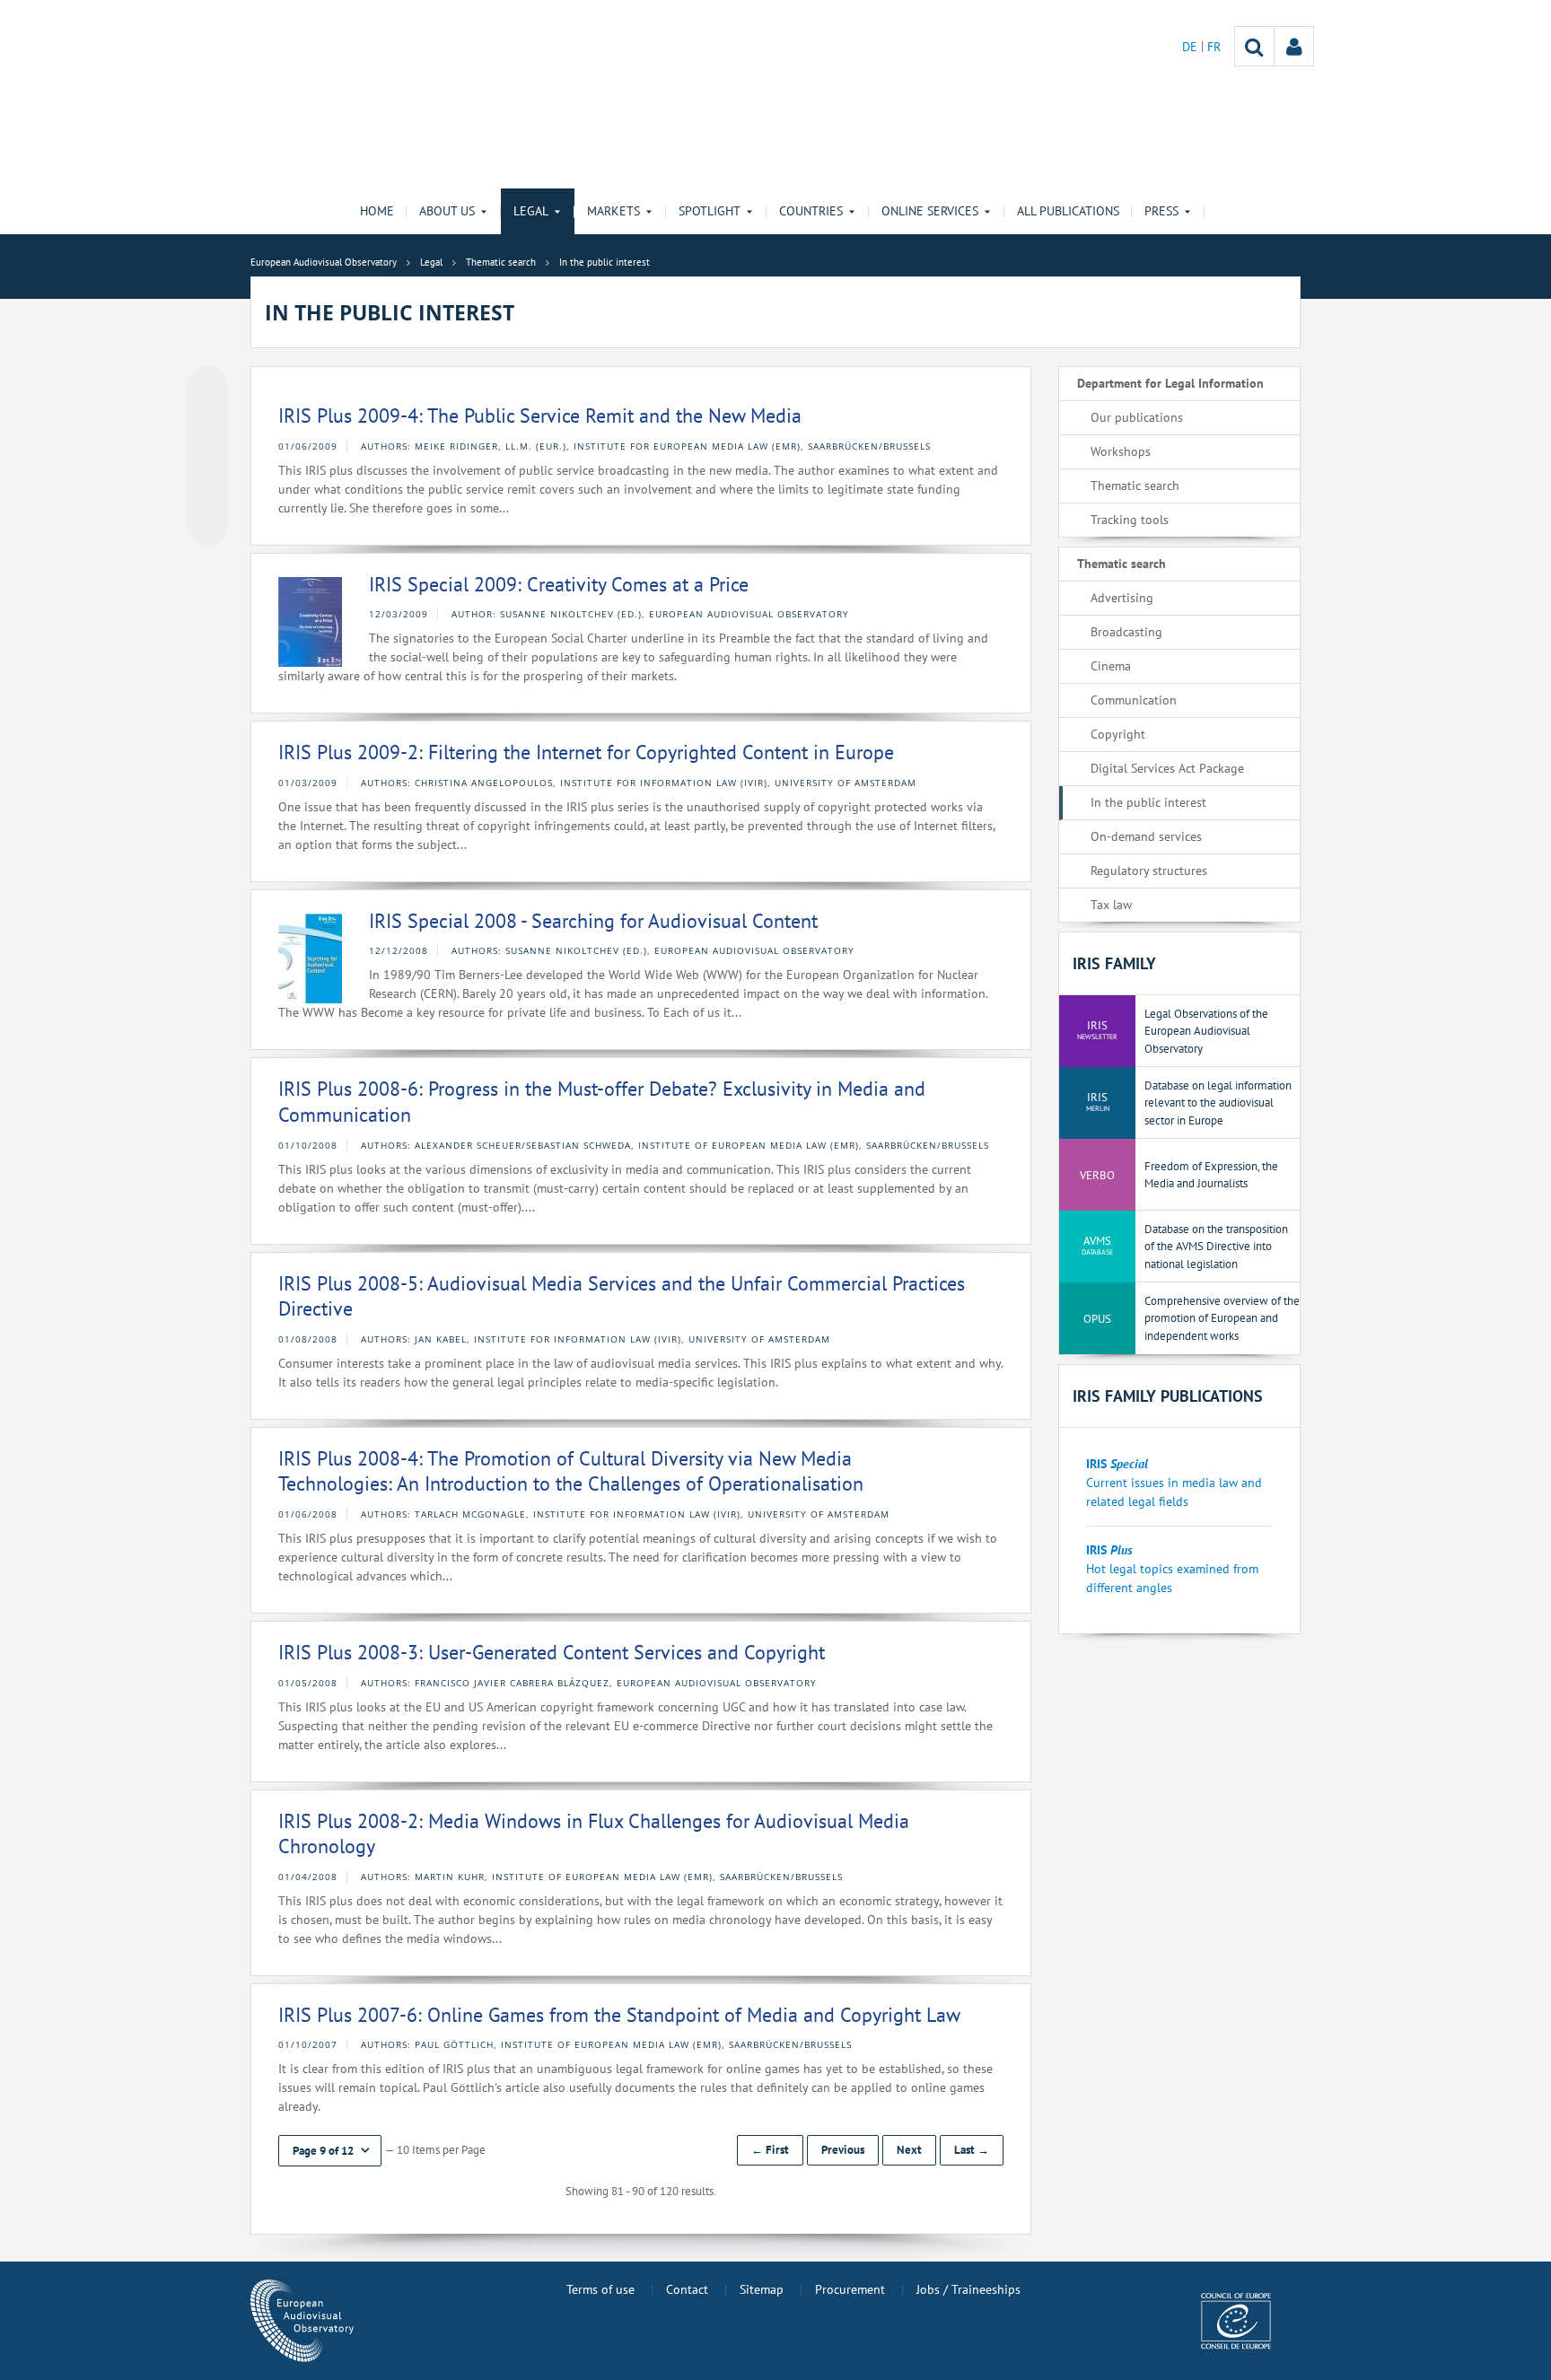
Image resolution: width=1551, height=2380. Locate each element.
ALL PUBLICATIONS (1068, 211)
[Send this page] (207, 525)
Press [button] (1161, 211)
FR (1214, 47)
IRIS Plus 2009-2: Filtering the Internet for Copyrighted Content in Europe (586, 752)
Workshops (1121, 451)
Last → (972, 2150)
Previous (843, 2150)
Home (377, 211)
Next (909, 2150)
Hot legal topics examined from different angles (1172, 1569)
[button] (330, 2151)
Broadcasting (1126, 632)
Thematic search (1135, 486)
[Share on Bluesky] (207, 389)
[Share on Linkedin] (207, 491)
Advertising (1122, 598)
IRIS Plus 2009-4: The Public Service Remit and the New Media (540, 416)
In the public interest (1148, 802)
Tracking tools (1130, 520)
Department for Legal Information (1170, 383)
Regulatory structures (1149, 871)
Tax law (1111, 905)
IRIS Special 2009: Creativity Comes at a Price (559, 584)
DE (1192, 47)
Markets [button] (613, 211)
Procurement (850, 2289)
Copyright (1118, 734)
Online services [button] (930, 211)
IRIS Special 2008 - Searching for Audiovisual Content (593, 921)
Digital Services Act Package (1167, 768)
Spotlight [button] (710, 211)
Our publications (1137, 417)
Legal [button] (531, 211)
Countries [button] (811, 211)
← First (770, 2150)
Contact (687, 2289)
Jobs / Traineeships (968, 2289)
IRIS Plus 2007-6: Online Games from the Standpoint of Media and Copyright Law (619, 2015)
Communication (1134, 700)
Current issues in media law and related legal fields (1174, 1483)
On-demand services (1146, 836)
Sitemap (762, 2289)
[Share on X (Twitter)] (207, 423)
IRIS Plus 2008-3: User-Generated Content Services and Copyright (552, 1652)
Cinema (1111, 666)
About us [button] (447, 211)
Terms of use (600, 2289)
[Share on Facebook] (207, 457)
